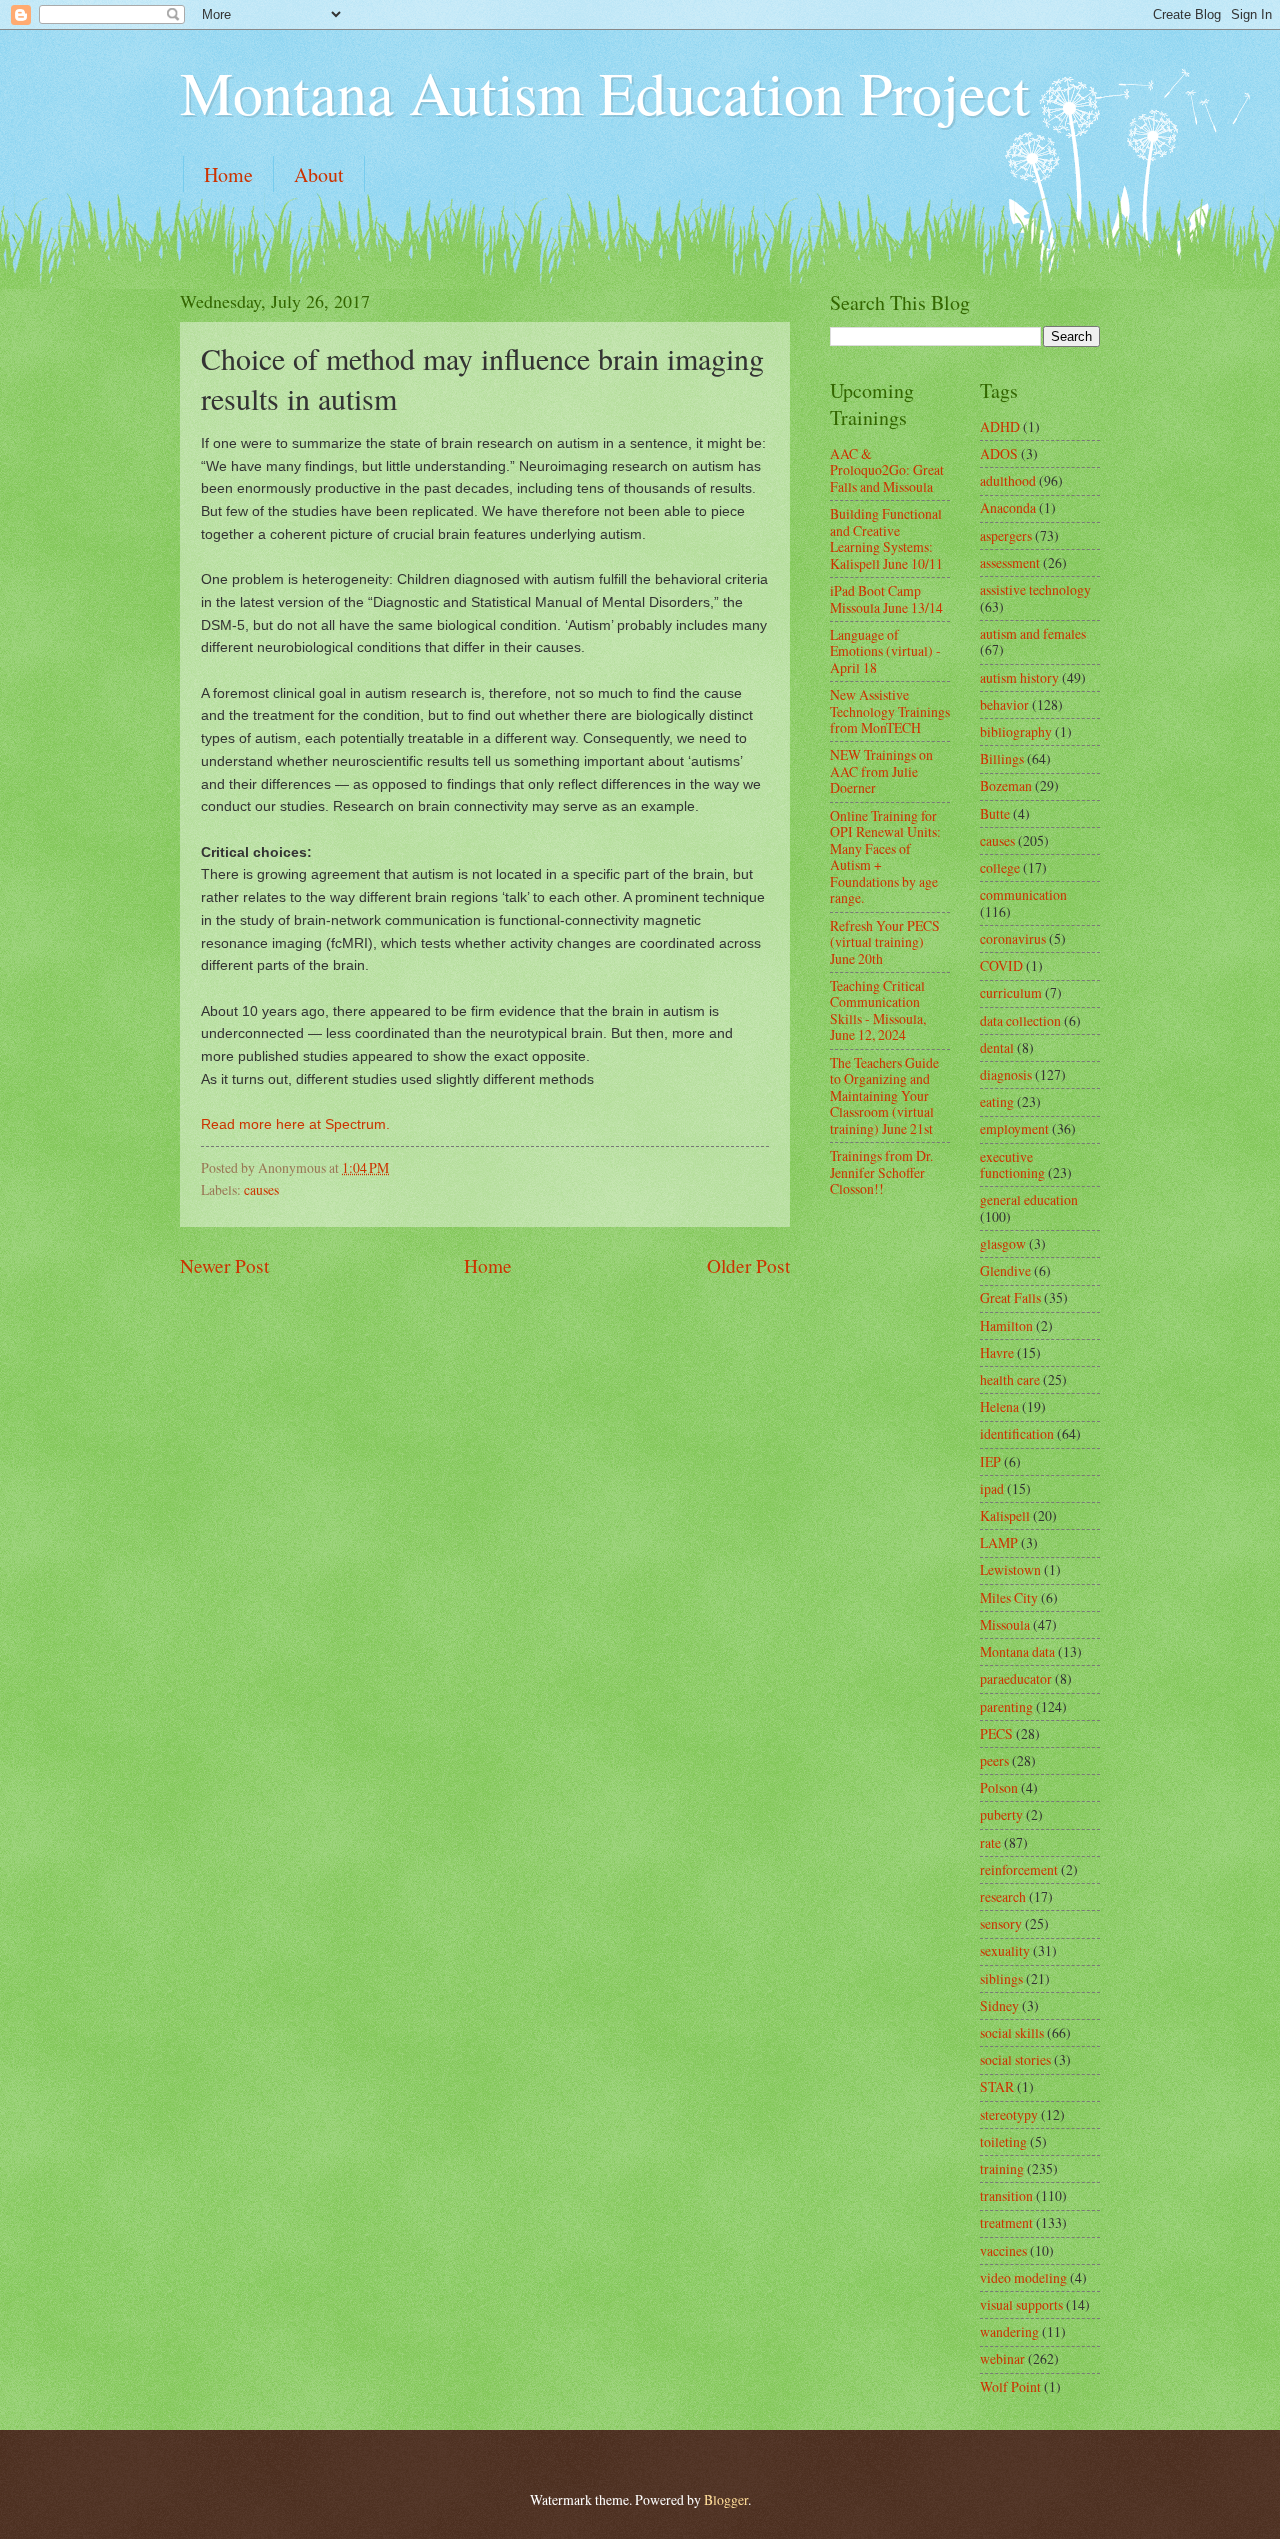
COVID (1001, 965)
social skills (1012, 2032)
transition (1006, 2195)
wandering (1009, 2331)
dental (997, 1047)
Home (228, 174)
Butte (995, 813)
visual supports (1021, 2304)
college (1000, 867)
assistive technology (1035, 589)
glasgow (1003, 1243)
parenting (1006, 1706)
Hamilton (1006, 1325)
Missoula (1005, 1624)
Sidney (999, 2005)
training (1002, 2168)
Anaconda (1008, 507)
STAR (997, 2086)
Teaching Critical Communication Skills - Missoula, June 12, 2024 (878, 1010)
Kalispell (1005, 1515)
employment (1014, 1128)
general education (1029, 1199)
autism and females (1033, 633)
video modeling (1023, 2277)
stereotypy (1009, 2114)
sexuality (1005, 1950)
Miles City (1009, 1597)
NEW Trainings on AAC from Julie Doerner (881, 771)
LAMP (999, 1542)
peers (994, 1760)
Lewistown (1010, 1569)
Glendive (1005, 1270)
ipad (992, 1488)
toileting (1003, 2141)
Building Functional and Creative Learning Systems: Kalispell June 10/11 (886, 538)
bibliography (1016, 731)
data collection (1020, 1020)
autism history (1019, 677)
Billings (1002, 758)
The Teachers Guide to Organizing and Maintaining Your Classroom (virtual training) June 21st (884, 1095)
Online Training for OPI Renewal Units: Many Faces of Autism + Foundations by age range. (885, 857)
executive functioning (1012, 1165)
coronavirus (1013, 938)
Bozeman (1006, 785)
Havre (997, 1352)
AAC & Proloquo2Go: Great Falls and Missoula (887, 470)
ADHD (1000, 426)
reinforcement (1019, 1869)
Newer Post (224, 1265)
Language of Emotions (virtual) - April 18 (885, 651)
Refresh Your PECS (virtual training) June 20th (885, 942)
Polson (999, 1787)
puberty (1001, 1814)
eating (997, 1101)
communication (1023, 894)
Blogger (726, 2499)
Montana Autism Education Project (605, 92)
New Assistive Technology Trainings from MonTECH (890, 711)
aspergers (1006, 535)
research (1003, 1896)
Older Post (748, 1265)
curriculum (1011, 992)
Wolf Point (1010, 2386)
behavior (1004, 704)
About (319, 174)
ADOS (999, 453)
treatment (1006, 2222)
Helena (999, 1406)
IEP (990, 1461)
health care (1010, 1379)
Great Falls (1010, 1297)
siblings (1001, 1978)
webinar (1002, 2358)
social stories (1015, 2059)
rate (990, 1842)
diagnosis (1006, 1074)
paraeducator (1016, 1678)
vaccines (1003, 2250)
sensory (1001, 1923)
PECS (996, 1733)
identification (1017, 1433)
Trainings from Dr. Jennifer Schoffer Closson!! (881, 1172)
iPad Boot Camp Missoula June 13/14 (886, 599)
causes (261, 1189)
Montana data (1017, 1651)
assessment (1010, 562)
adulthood (1008, 480)
